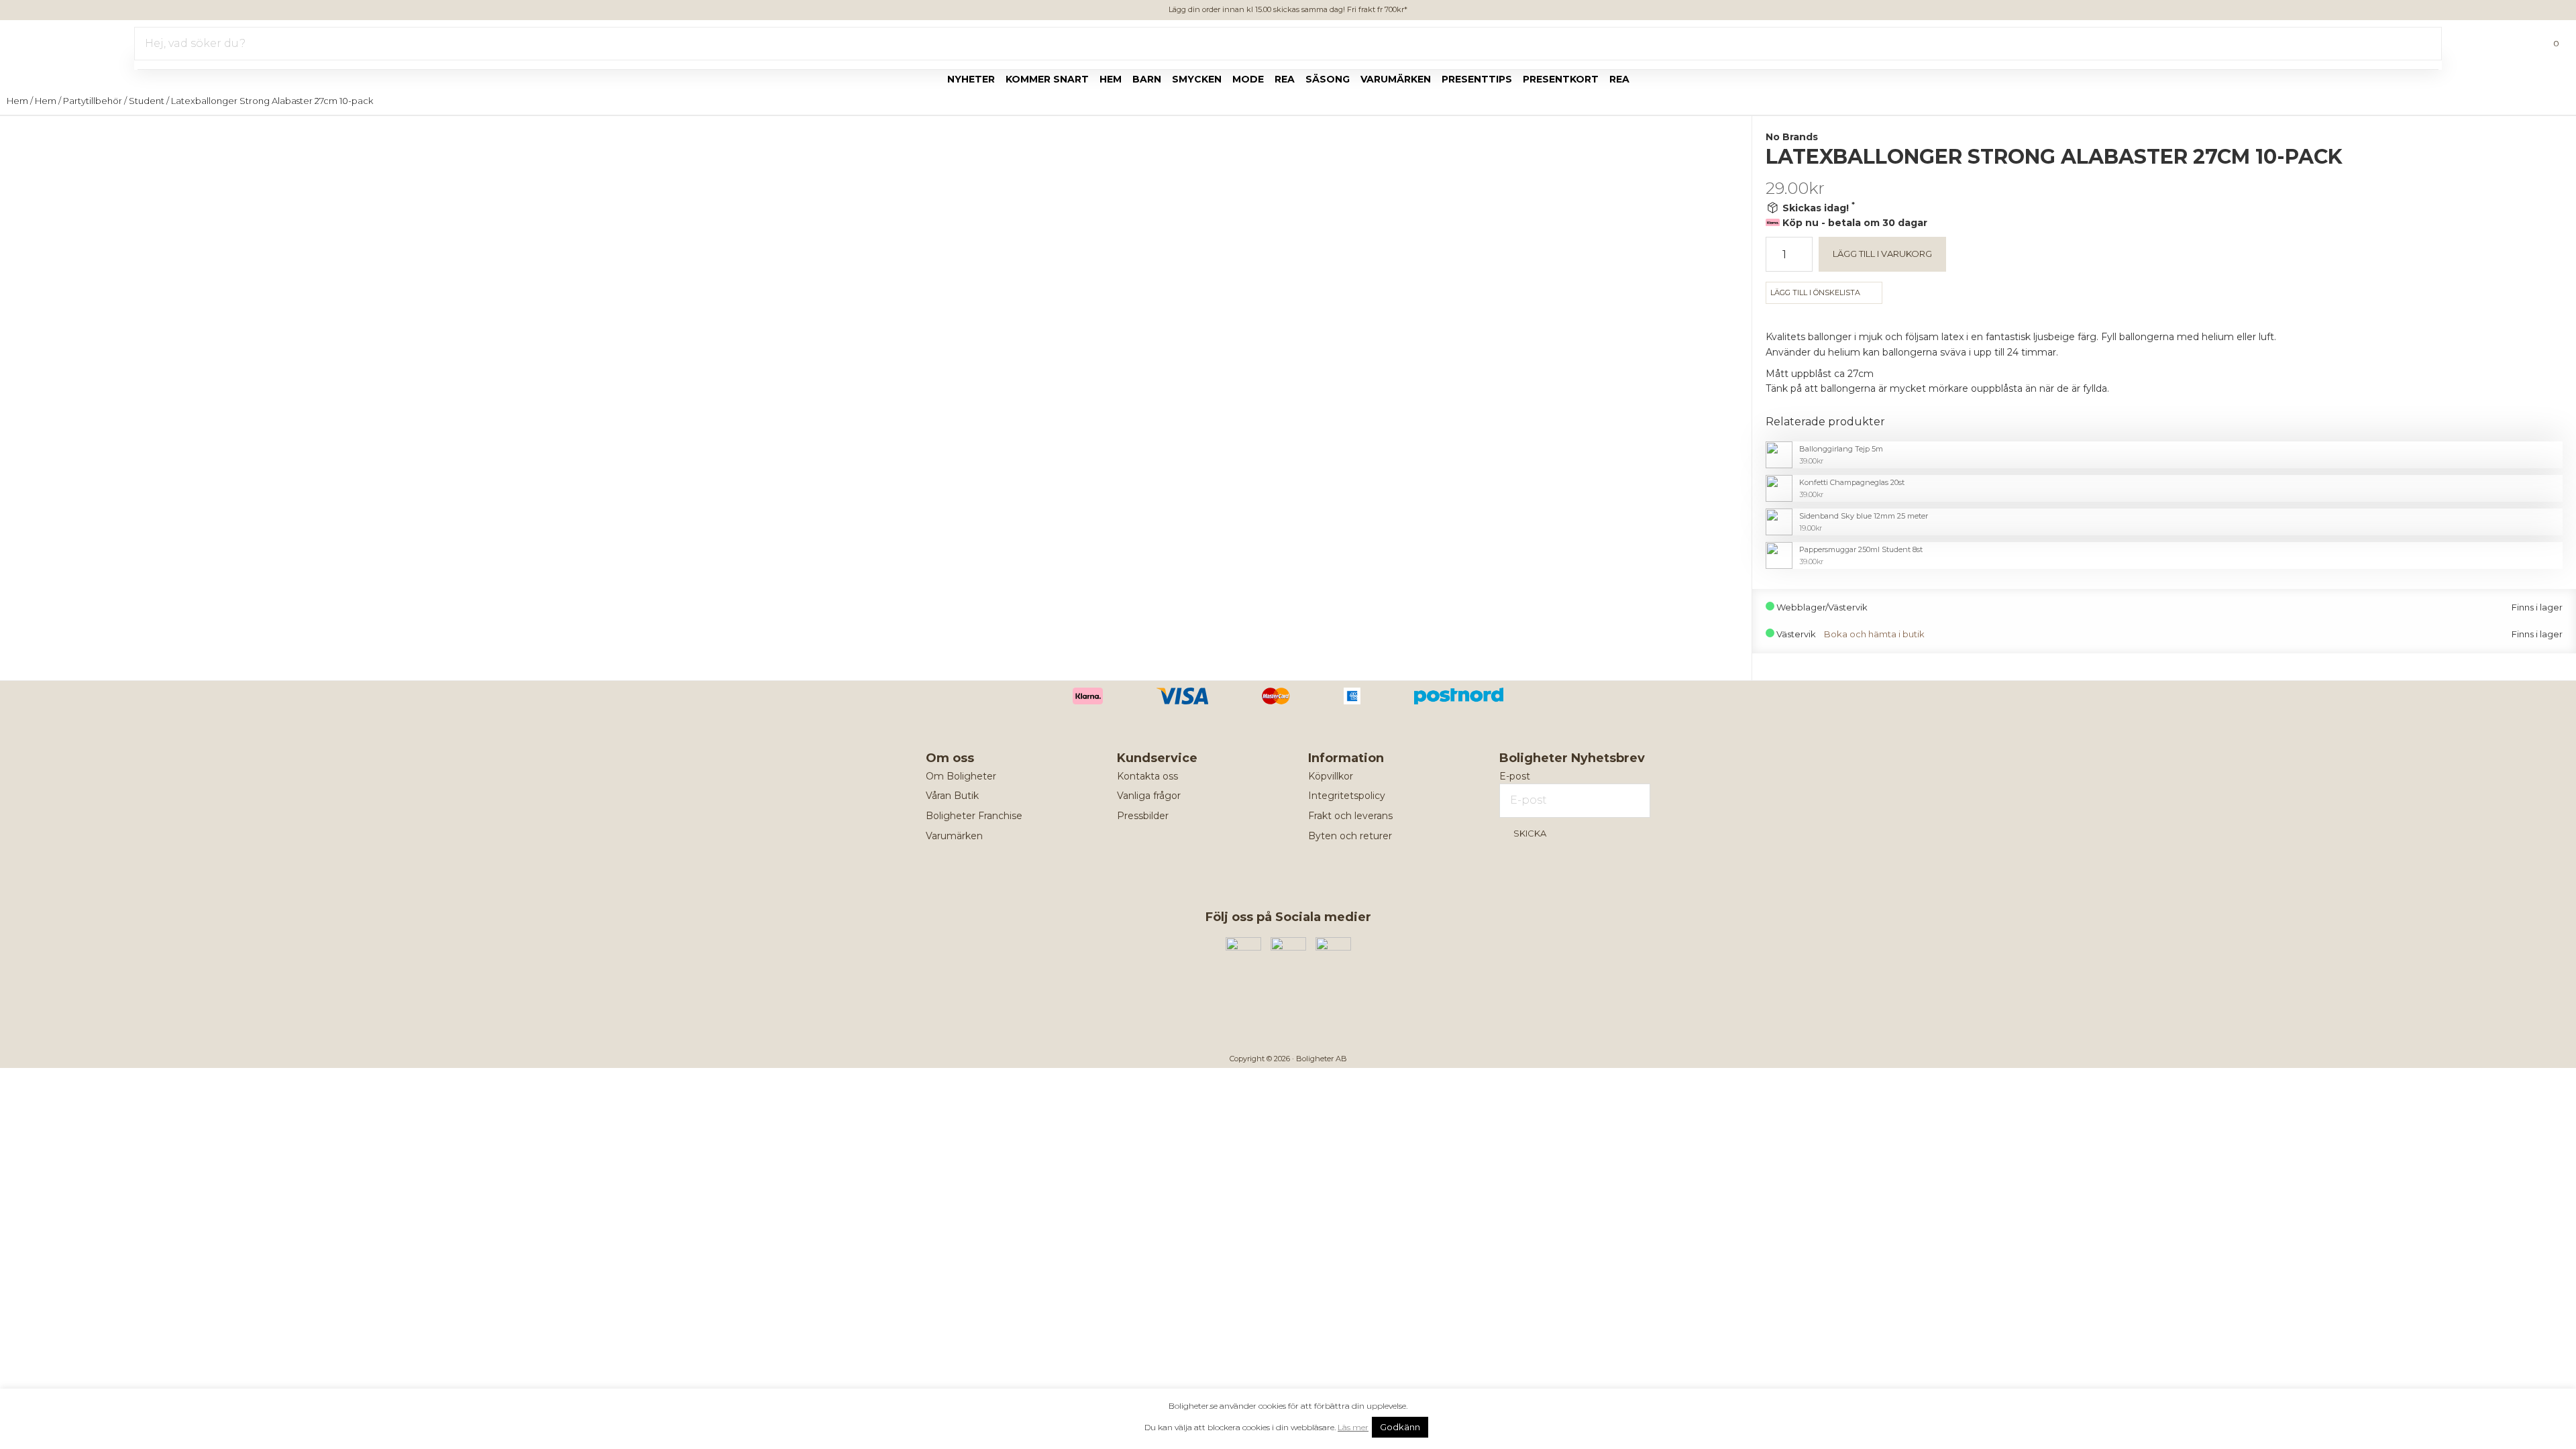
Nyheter (971, 79)
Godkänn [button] (1400, 1427)
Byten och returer (1350, 836)
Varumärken (1396, 79)
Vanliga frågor (1149, 796)
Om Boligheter (961, 776)
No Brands (1792, 137)
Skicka (1530, 833)
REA (1619, 79)
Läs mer (1353, 1427)
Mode (1248, 79)
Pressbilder (1143, 816)
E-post (1515, 776)
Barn (1147, 79)
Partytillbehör (93, 101)
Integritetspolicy (1347, 796)
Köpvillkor (1331, 776)
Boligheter (51, 41)
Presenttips (1477, 79)
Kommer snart (1047, 79)
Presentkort (1561, 79)
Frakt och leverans (1350, 816)
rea (1285, 79)
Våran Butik (952, 796)
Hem (1111, 79)
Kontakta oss (1147, 776)
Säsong (1328, 79)
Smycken (1197, 79)
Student (147, 101)
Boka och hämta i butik (1874, 634)
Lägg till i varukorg (1882, 254)
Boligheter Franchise (974, 816)
